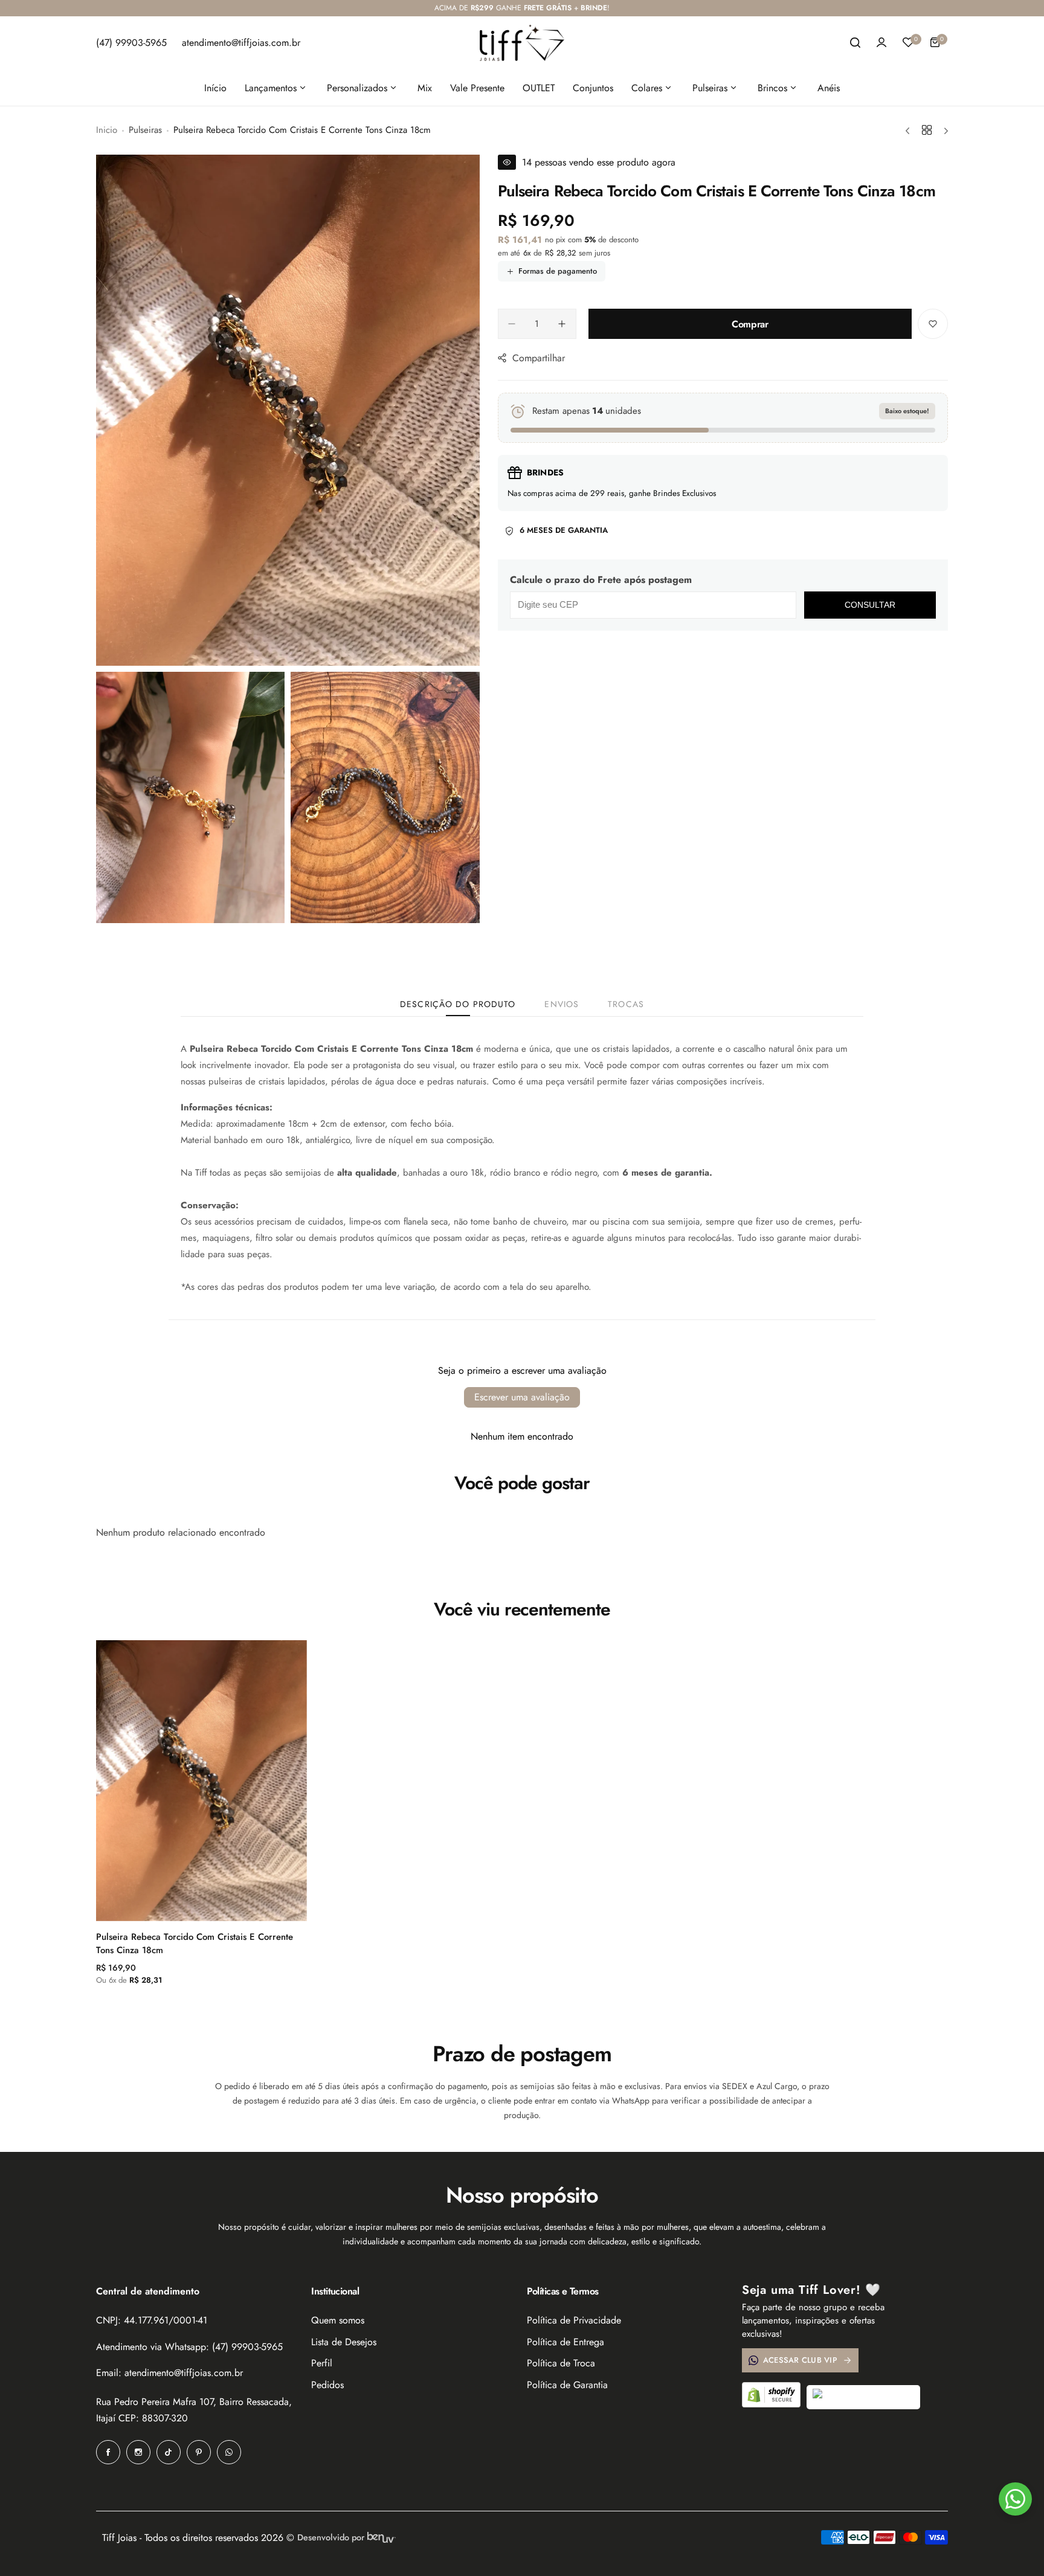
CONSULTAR (870, 605)
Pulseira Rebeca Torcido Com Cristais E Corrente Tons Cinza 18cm (195, 1943)
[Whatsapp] (229, 2452)
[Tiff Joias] (522, 43)
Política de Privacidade (574, 2320)
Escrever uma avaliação (522, 1397)
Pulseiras (145, 130)
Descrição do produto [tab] (458, 1004)
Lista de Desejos (344, 2342)
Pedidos (327, 2385)
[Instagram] (138, 2452)
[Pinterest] (199, 2452)
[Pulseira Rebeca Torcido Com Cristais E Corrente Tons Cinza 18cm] (201, 1781)
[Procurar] (855, 42)
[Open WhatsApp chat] (1015, 2499)
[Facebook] (108, 2452)
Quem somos (338, 2320)
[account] (881, 42)
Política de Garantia (567, 2385)
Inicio (107, 130)
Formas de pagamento (558, 271)
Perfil (322, 2363)
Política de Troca (561, 2363)
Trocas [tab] (626, 1004)
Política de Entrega (565, 2342)
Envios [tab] (562, 1004)
